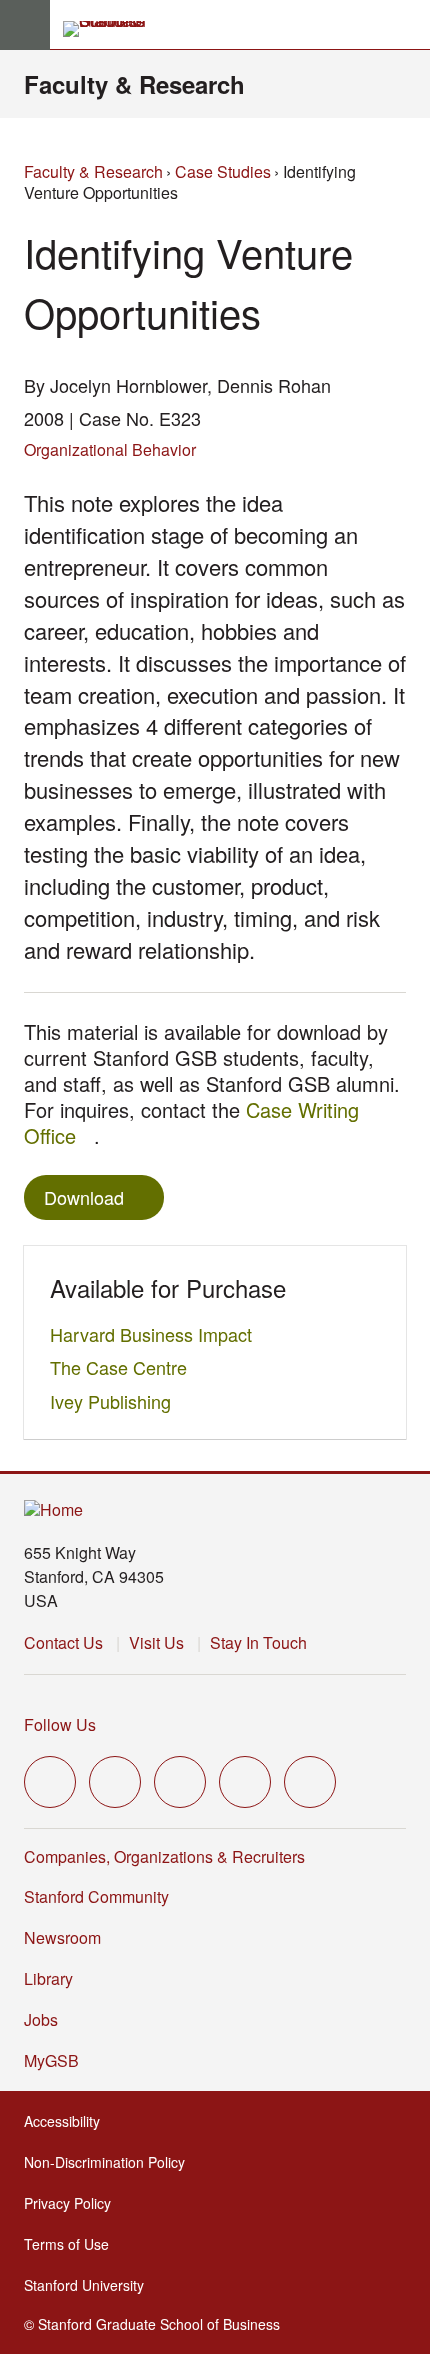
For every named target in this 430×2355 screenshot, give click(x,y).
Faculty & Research (134, 84)
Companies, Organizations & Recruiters (164, 1856)
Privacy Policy (73, 2203)
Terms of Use (72, 2244)
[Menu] (25, 25)
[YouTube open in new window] (245, 1782)
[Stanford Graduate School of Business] (113, 29)
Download (84, 1197)
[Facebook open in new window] (115, 1782)
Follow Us (60, 1724)
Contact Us (63, 1642)
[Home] (53, 1510)
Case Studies (223, 171)
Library (48, 1978)
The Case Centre (124, 1367)
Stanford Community (96, 1896)
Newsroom (62, 1937)
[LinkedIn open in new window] (310, 1782)
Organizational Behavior (110, 449)
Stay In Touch (258, 1642)
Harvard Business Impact (156, 1334)
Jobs (41, 2019)
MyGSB (57, 2060)
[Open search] (407, 25)
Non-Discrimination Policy (110, 2162)
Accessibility (68, 2121)
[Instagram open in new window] (180, 1782)
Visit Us (156, 1642)
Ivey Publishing (116, 1401)
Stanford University (90, 2285)
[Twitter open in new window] (50, 1782)
